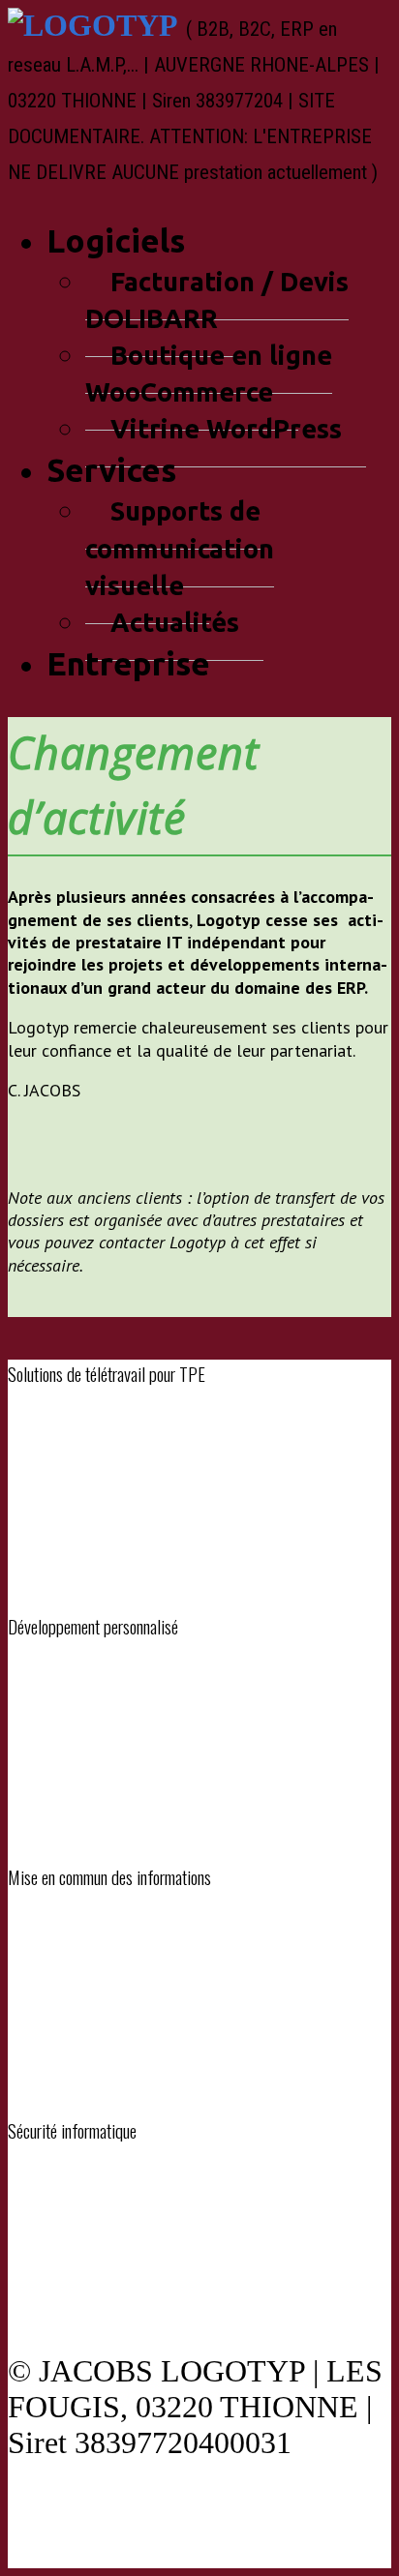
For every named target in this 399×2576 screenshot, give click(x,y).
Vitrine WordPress (226, 429)
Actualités (175, 622)
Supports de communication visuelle (180, 548)
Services (111, 470)
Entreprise (128, 663)
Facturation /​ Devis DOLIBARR (217, 300)
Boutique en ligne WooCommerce (209, 374)
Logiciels (116, 240)
